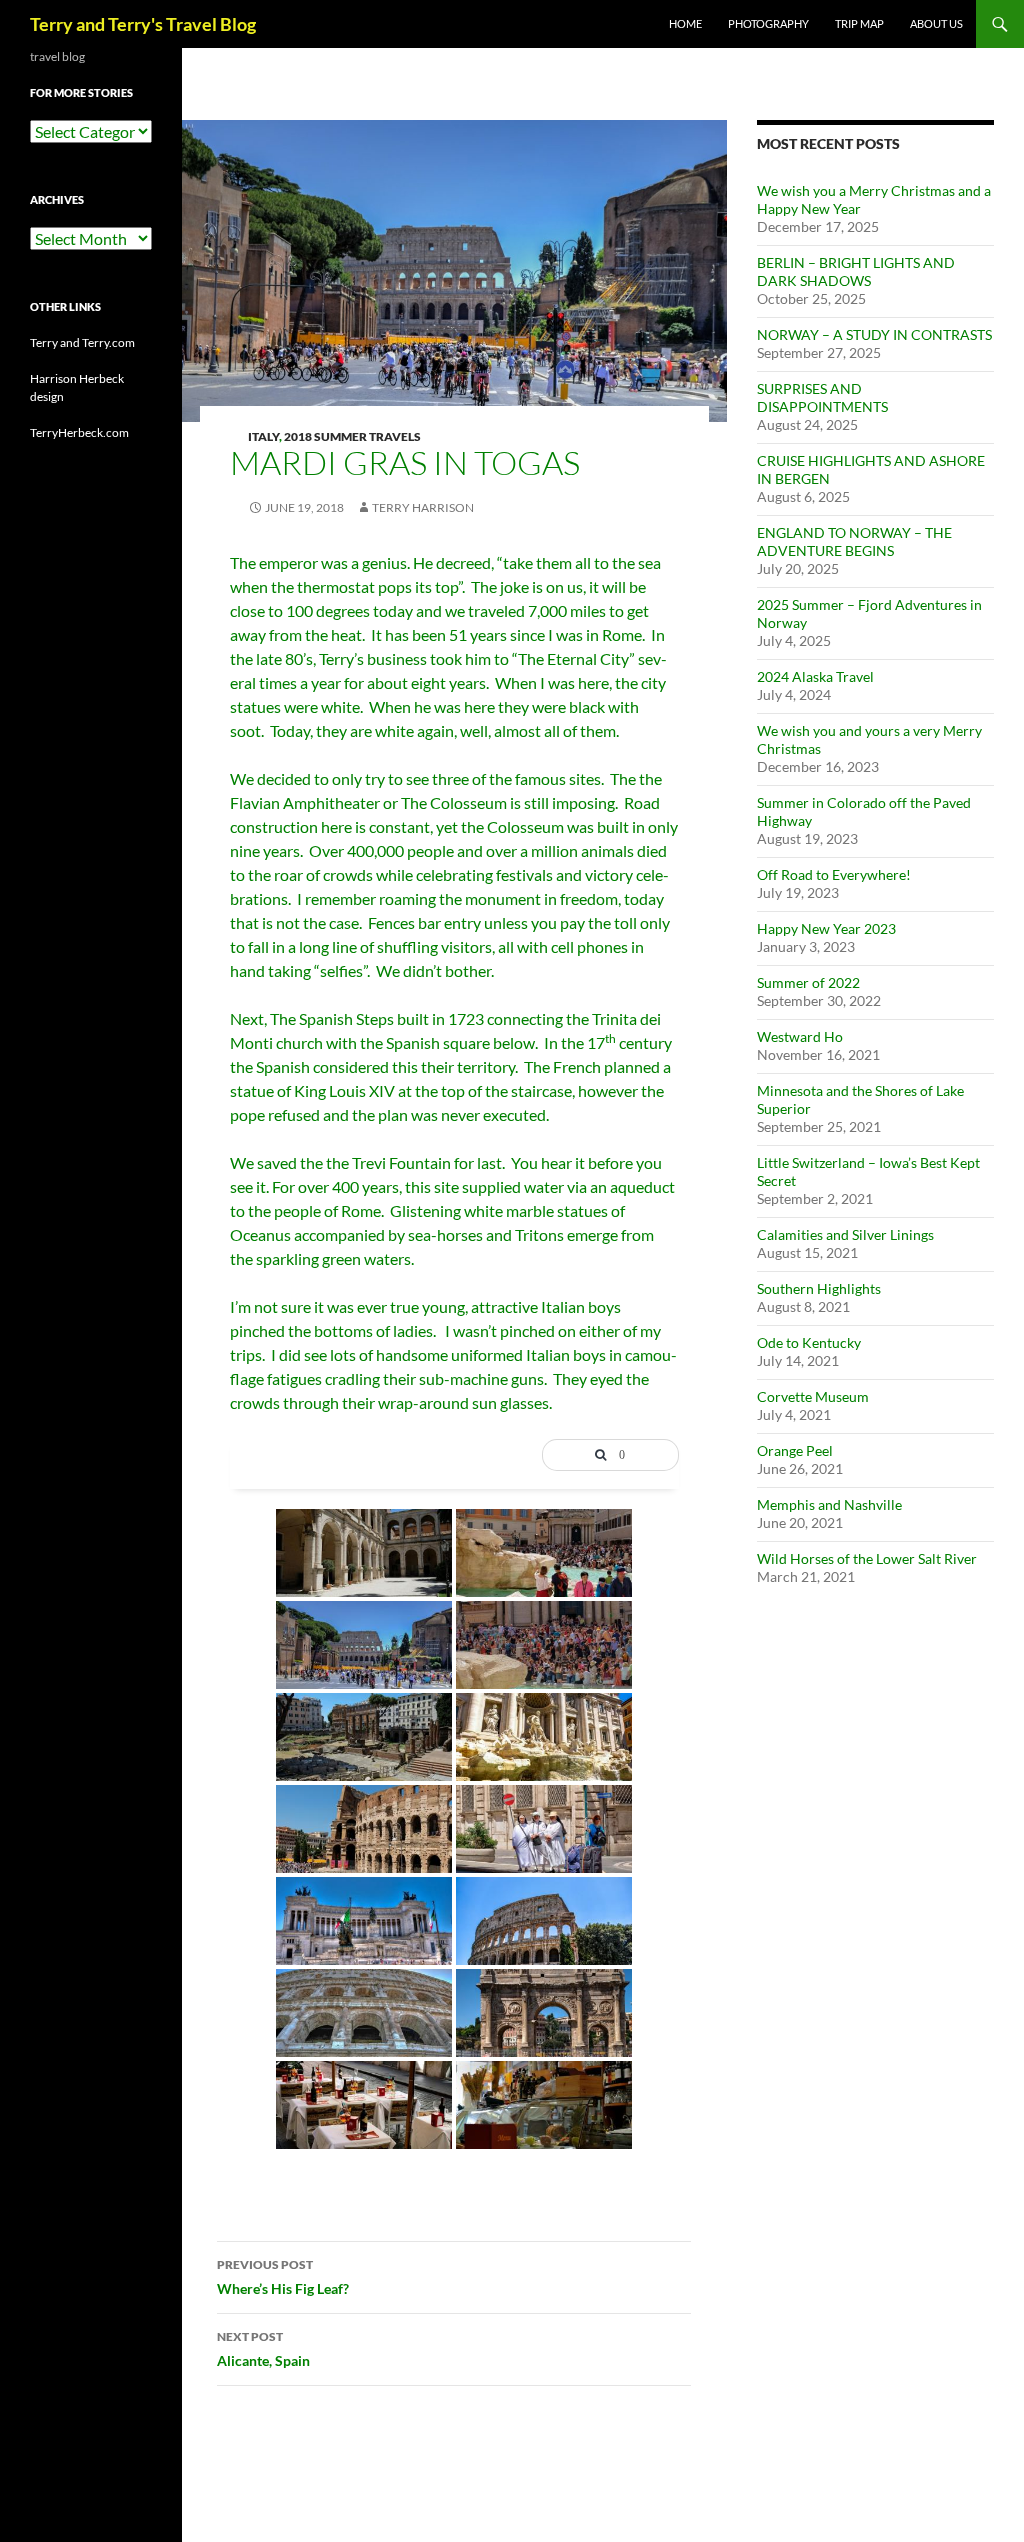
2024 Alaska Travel (815, 676)
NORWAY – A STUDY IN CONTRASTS (874, 334)
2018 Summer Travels (352, 436)
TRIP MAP (859, 23)
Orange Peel (795, 1450)
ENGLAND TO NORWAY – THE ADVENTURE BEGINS (854, 541)
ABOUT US (936, 23)
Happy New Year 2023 (826, 928)
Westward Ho (800, 1036)
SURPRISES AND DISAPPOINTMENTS (822, 397)
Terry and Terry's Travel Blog (143, 24)
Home (685, 23)
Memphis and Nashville (829, 1504)
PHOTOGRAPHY (768, 23)
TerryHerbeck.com (79, 432)
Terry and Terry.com (82, 342)
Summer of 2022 (808, 982)
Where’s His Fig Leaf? (283, 2277)
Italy (263, 436)
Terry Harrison (423, 507)
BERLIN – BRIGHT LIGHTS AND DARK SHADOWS (856, 271)
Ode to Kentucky (809, 1342)
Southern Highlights (819, 1288)
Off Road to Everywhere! (834, 874)
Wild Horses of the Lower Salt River (867, 1558)
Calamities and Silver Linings (845, 1234)
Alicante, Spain (263, 2349)
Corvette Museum (813, 1396)
